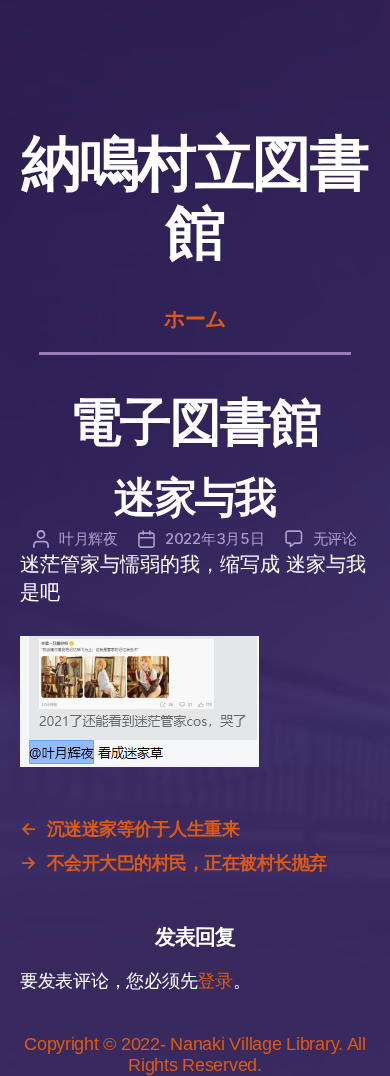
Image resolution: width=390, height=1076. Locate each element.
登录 (214, 981)
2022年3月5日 (215, 538)
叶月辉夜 (88, 538)
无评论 (335, 538)
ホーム (195, 319)
